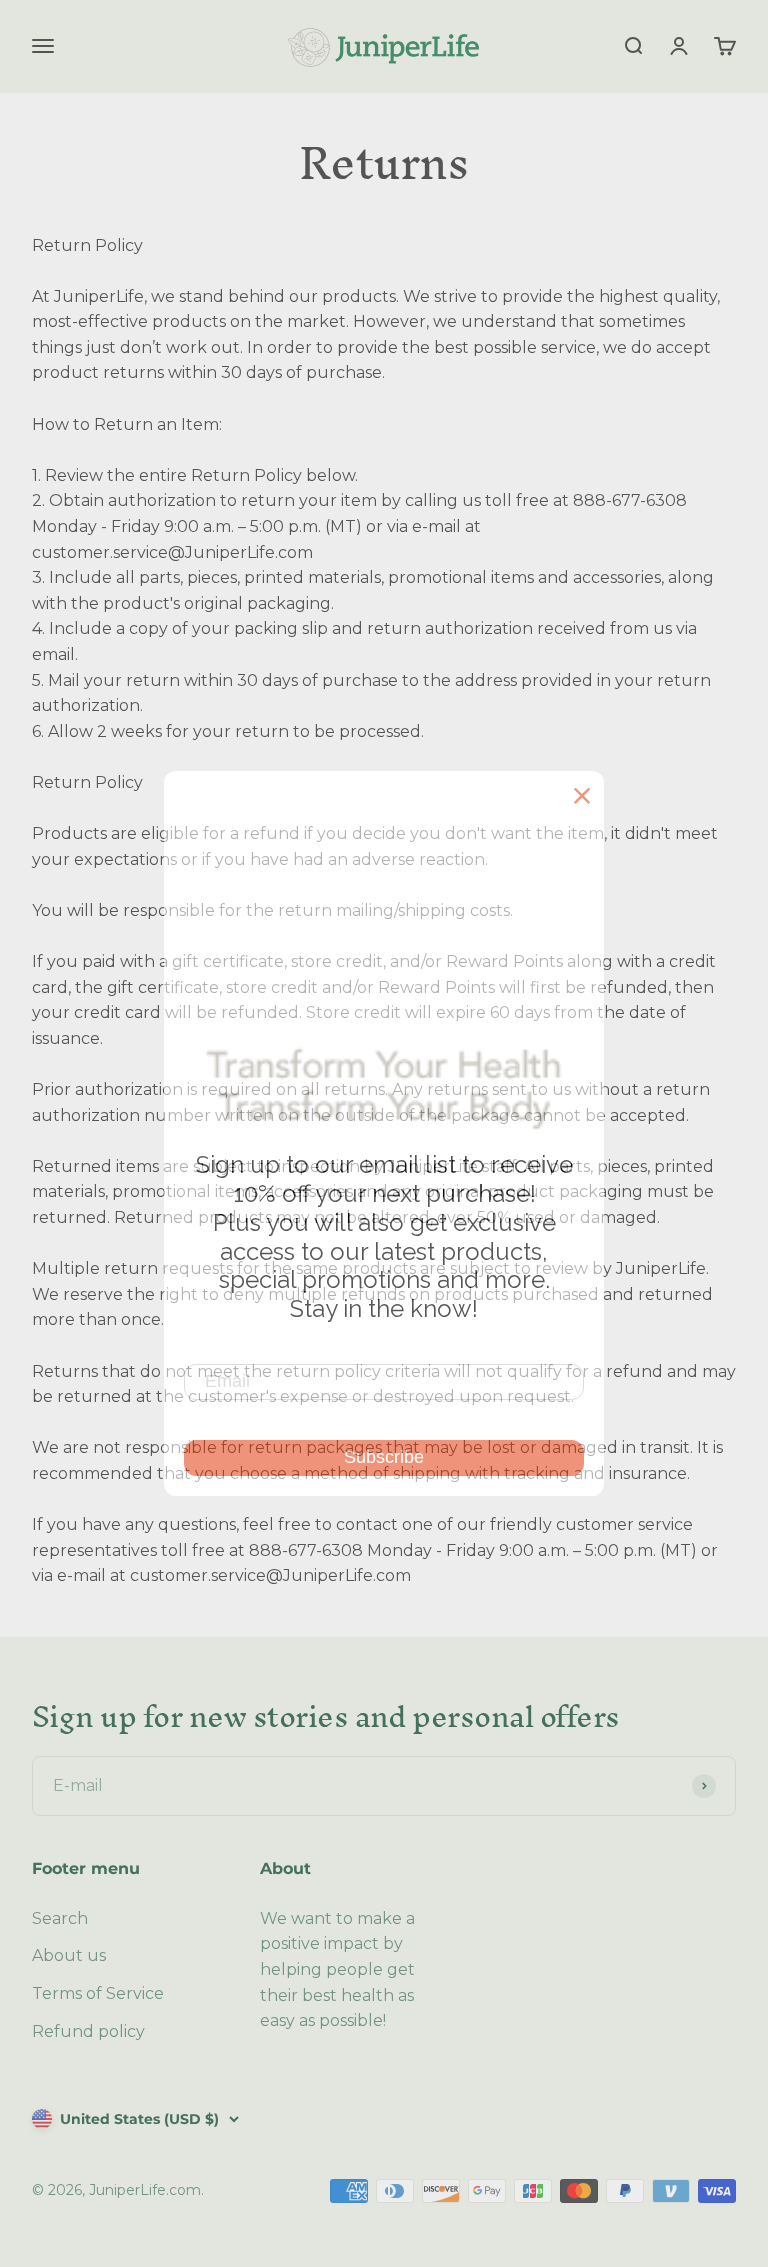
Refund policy (88, 2031)
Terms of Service (98, 1993)
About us (69, 1955)
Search (60, 1918)
